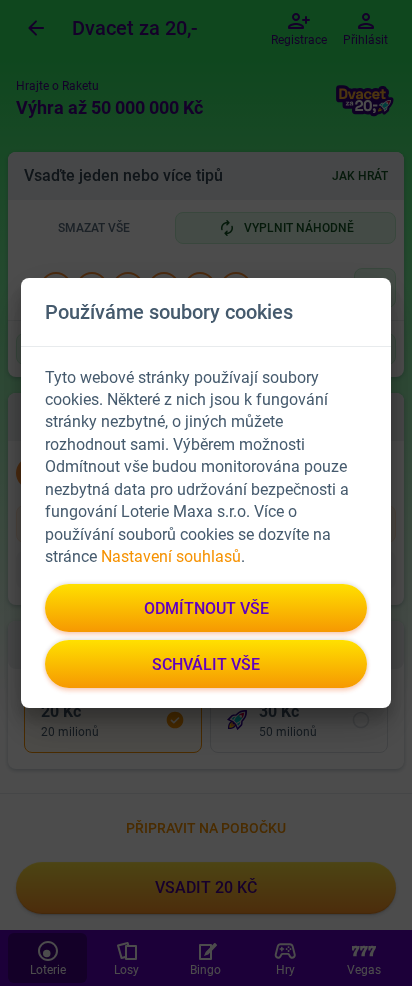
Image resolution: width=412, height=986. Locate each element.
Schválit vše (206, 664)
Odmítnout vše (206, 608)
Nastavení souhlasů (171, 556)
